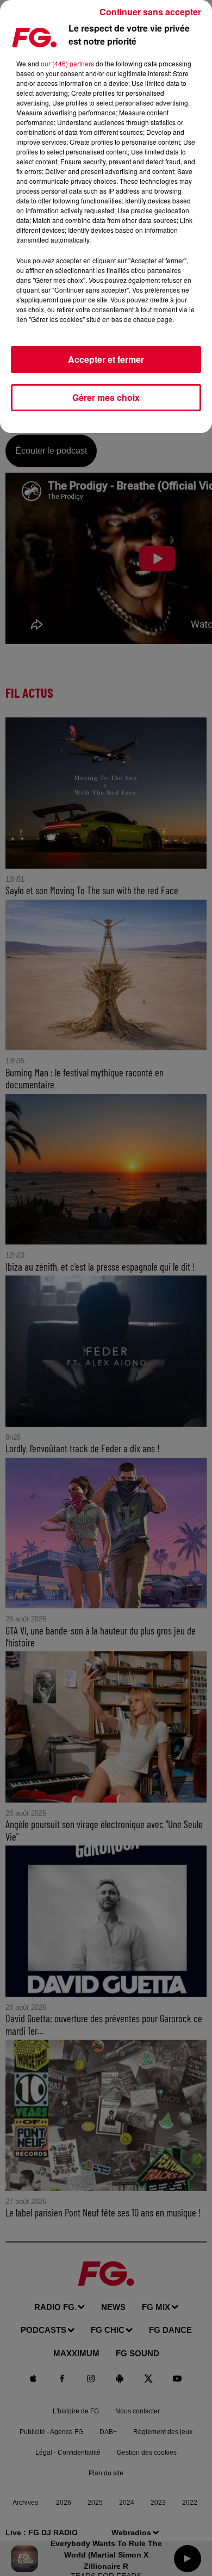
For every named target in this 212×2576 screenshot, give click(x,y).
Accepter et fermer (106, 359)
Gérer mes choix (106, 397)
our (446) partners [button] (67, 63)
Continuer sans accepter (150, 12)
